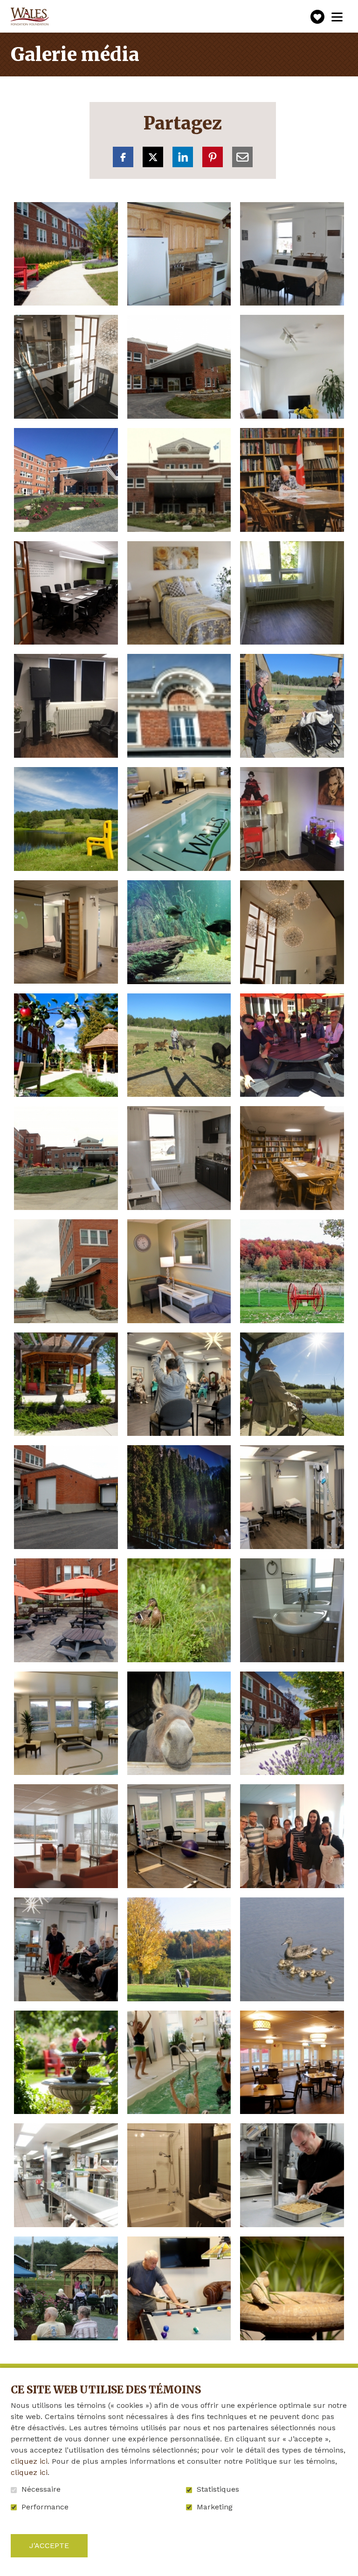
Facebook (123, 157)
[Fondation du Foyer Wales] (29, 17)
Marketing (215, 2507)
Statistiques (218, 2489)
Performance (45, 2507)
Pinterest (213, 157)
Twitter (153, 157)
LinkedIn (183, 157)
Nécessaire (41, 2489)
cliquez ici (29, 2461)
